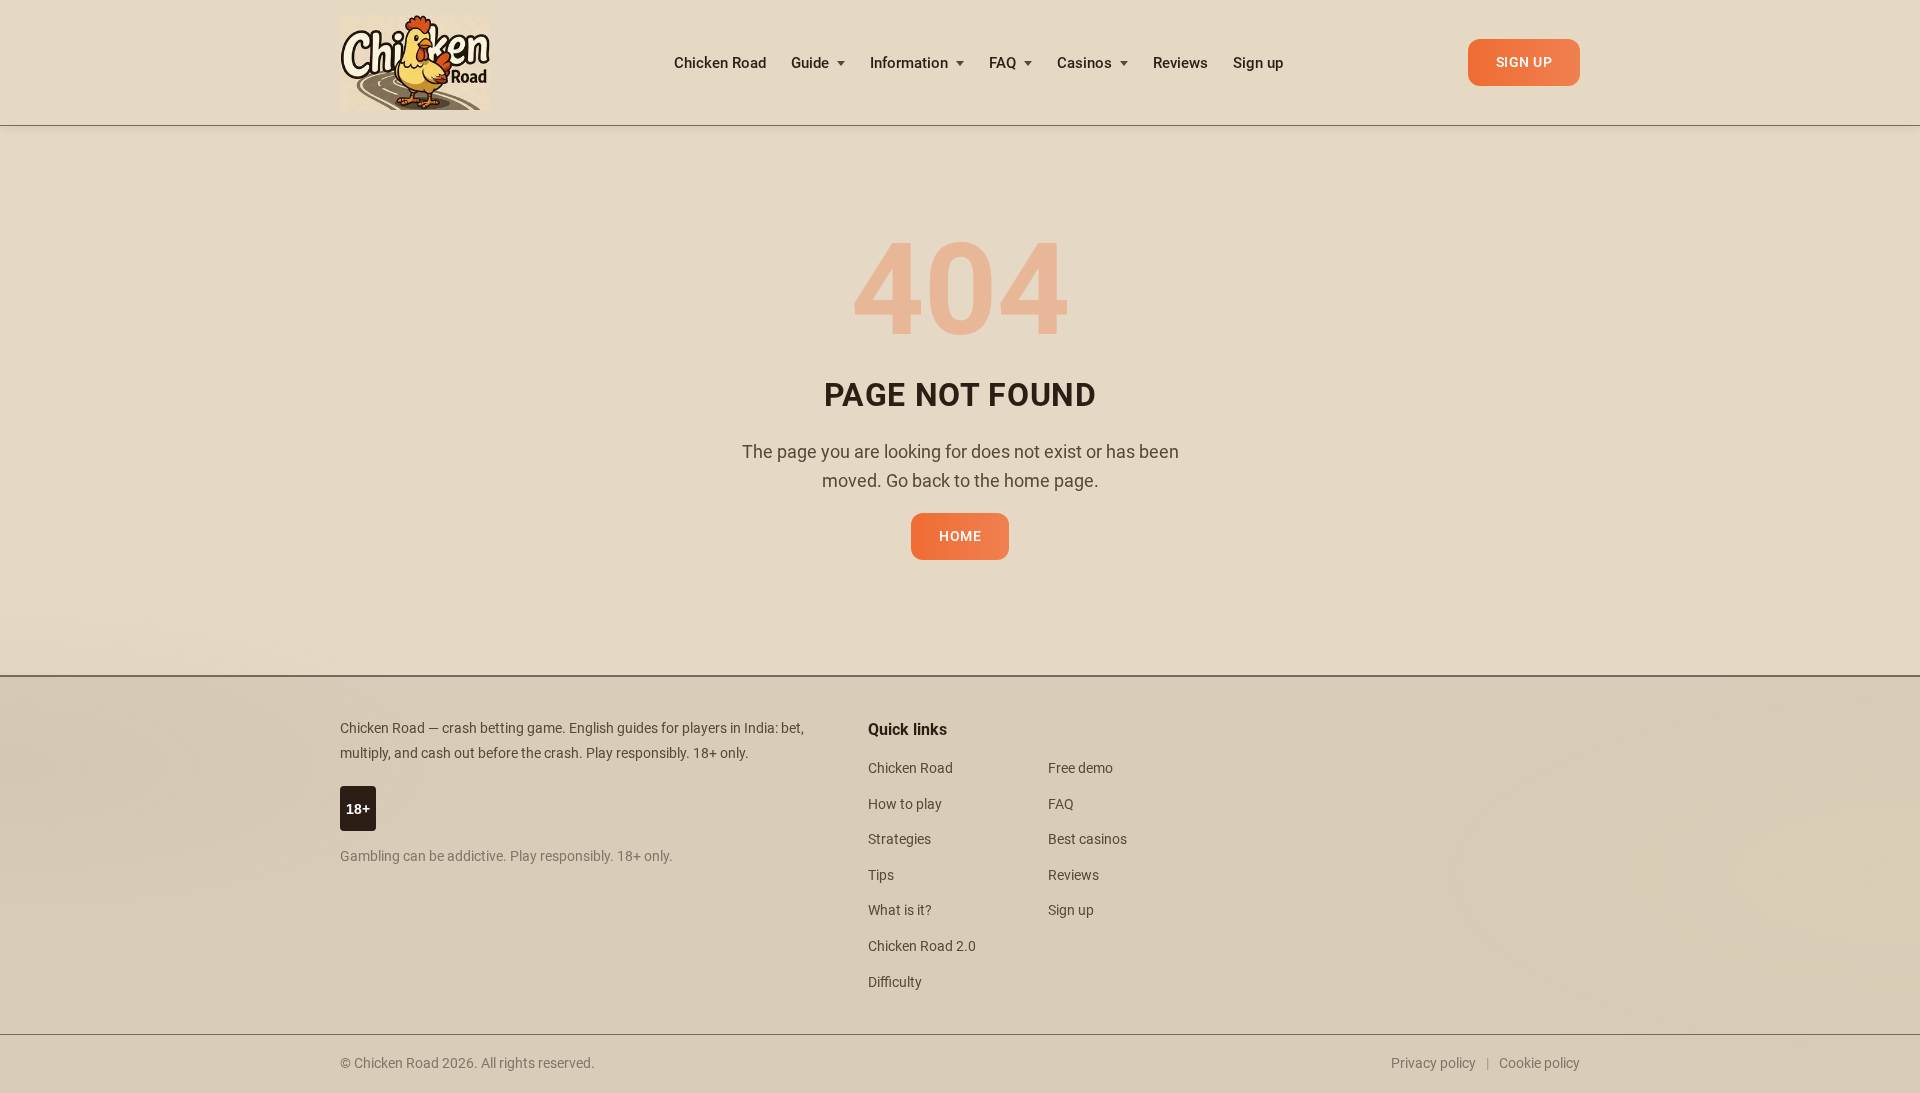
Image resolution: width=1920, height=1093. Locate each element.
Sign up (1258, 63)
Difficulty (895, 982)
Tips (881, 875)
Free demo (1080, 768)
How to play (905, 804)
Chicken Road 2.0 (922, 946)
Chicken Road (720, 63)
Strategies (899, 839)
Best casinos (1087, 839)
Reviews (1180, 63)
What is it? (900, 910)
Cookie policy (1539, 1063)
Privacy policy (1433, 1063)
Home (960, 536)
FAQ (1002, 63)
